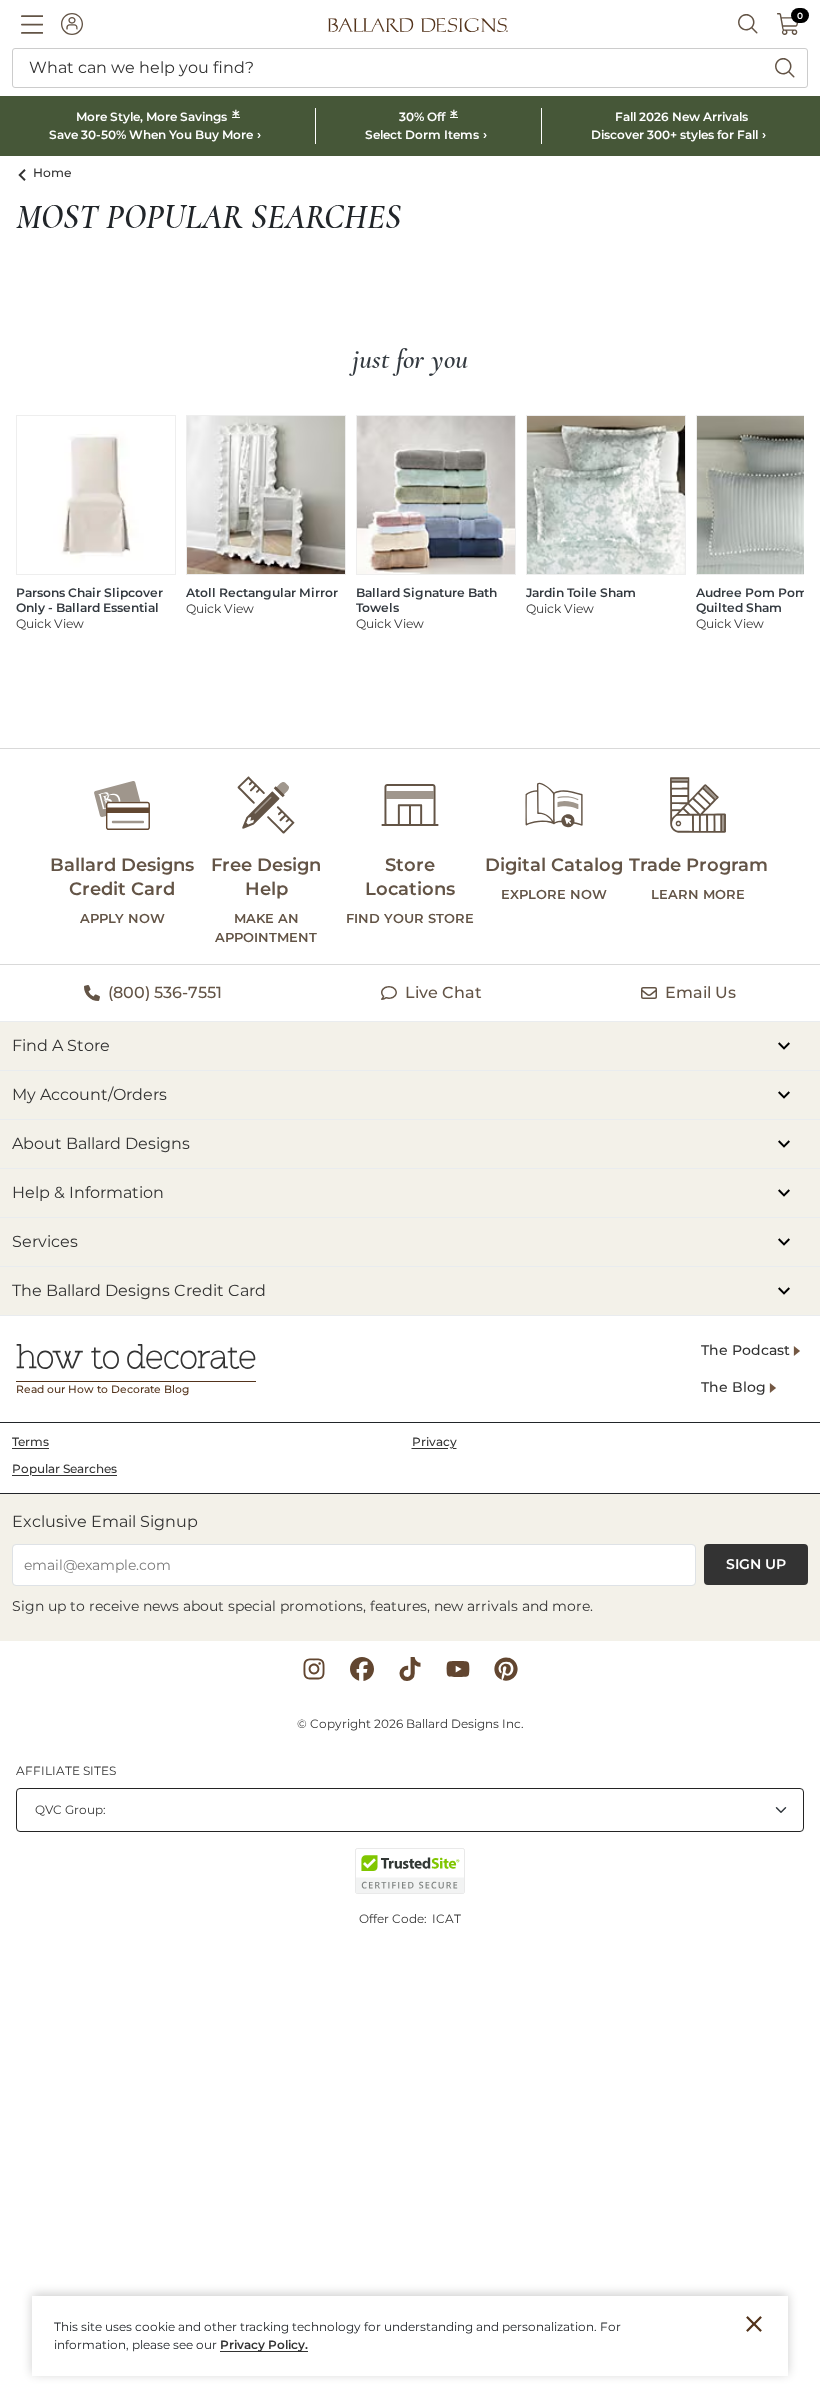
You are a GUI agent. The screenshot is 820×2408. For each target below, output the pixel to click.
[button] (32, 24)
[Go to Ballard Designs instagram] (314, 1669)
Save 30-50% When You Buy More (151, 135)
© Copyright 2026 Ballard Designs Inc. (410, 1723)
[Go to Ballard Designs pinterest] (506, 1669)
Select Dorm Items (422, 135)
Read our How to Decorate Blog (102, 1389)
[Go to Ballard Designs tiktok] (410, 1669)
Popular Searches (64, 1468)
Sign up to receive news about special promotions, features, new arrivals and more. (302, 1606)
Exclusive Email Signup (105, 1521)
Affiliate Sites (66, 1770)
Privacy (434, 1441)
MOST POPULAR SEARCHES (208, 218)
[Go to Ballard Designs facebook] (362, 1669)
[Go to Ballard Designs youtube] (458, 1669)
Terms (30, 1441)
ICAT (446, 1918)
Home (52, 172)
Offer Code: (394, 1918)
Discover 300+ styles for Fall (674, 135)
